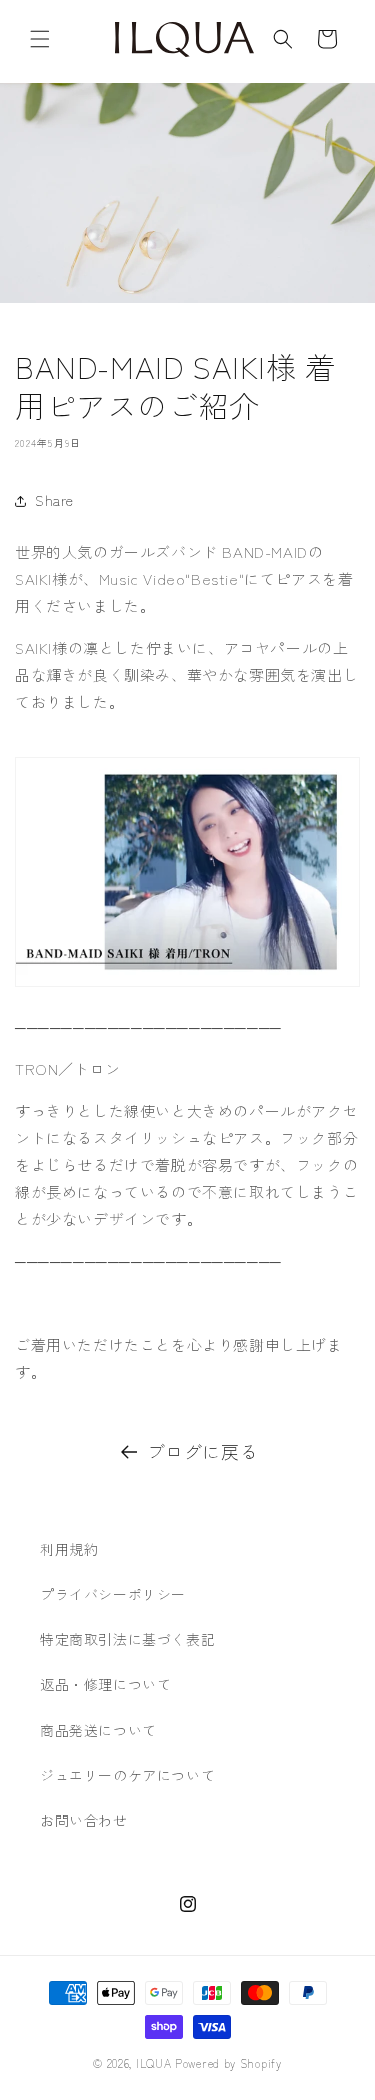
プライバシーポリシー (113, 1594)
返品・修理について (105, 1684)
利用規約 (69, 1549)
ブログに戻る (203, 1451)
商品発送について (98, 1730)
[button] (40, 39)
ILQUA (154, 2063)
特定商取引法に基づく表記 (127, 1639)
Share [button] (54, 500)
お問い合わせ (84, 1820)
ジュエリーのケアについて (127, 1775)
